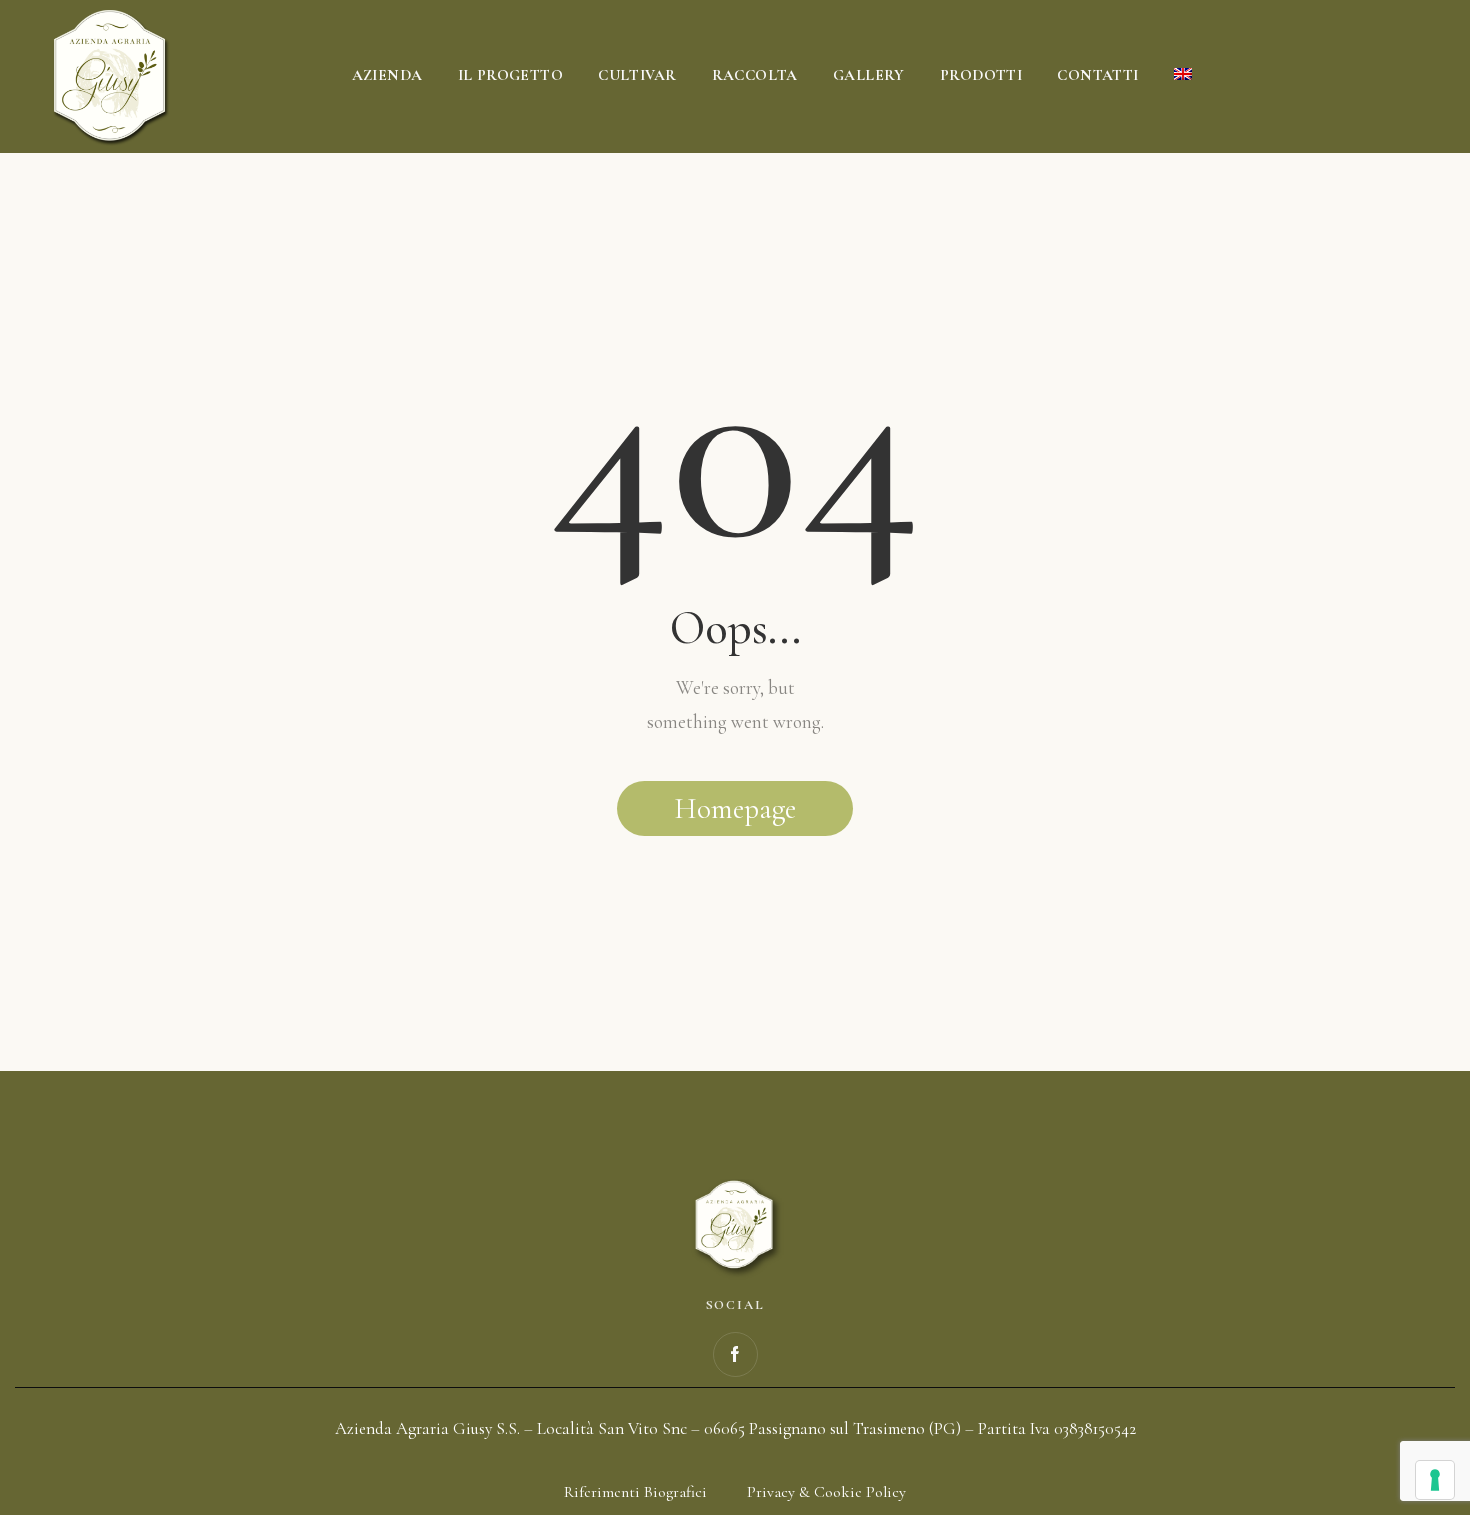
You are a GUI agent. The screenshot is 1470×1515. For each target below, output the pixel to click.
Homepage (735, 808)
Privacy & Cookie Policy (826, 1492)
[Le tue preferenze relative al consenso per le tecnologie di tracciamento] (1435, 1480)
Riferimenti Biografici (635, 1492)
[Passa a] (1182, 76)
